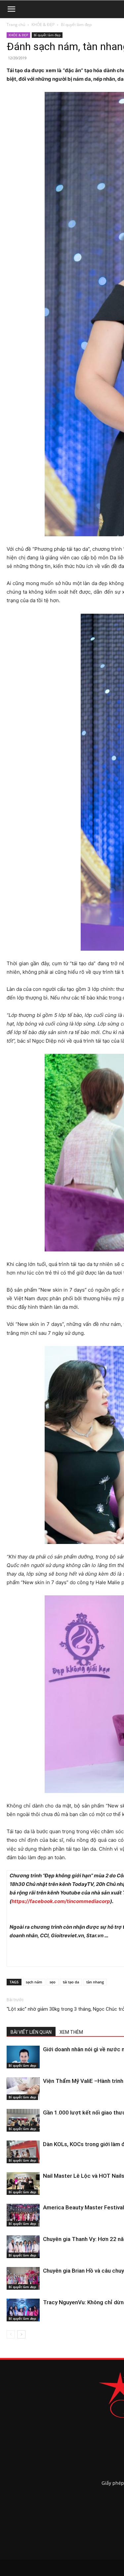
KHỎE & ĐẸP (43, 25)
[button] (11, 9)
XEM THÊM (71, 2032)
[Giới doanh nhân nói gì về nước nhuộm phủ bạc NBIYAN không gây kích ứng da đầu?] (23, 2057)
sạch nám (34, 1982)
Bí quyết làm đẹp (76, 25)
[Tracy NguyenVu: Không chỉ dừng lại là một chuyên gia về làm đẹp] (23, 2310)
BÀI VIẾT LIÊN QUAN (31, 2032)
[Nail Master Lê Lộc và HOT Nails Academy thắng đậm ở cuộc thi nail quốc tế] (23, 2184)
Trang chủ (16, 25)
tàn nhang (95, 1982)
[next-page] (21, 2334)
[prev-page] (11, 2334)
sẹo (53, 1982)
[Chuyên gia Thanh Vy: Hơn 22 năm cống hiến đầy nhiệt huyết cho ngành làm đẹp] (23, 2247)
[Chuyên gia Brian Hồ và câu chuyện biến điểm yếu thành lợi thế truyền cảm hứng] (23, 2278)
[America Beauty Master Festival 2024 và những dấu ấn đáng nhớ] (23, 2215)
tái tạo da (71, 1982)
